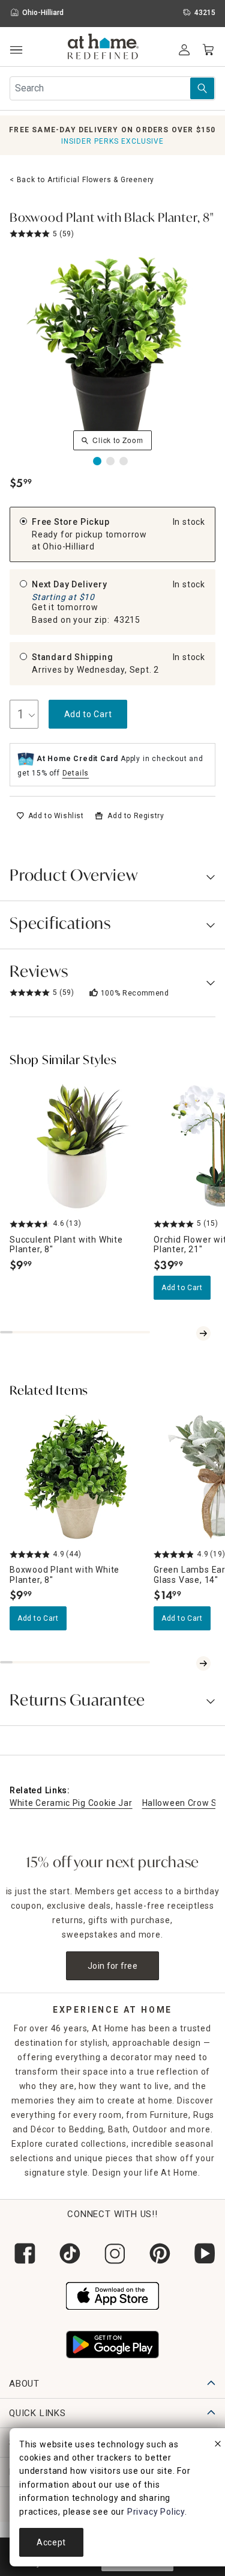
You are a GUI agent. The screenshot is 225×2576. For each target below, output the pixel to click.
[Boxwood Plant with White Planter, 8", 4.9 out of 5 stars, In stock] (77, 1476)
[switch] (50, 816)
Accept (51, 2542)
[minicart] (208, 50)
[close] (218, 2446)
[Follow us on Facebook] (22, 2253)
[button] (103, 48)
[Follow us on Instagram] (112, 2253)
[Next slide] (203, 1333)
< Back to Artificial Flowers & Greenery (82, 180)
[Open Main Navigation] (16, 50)
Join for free (112, 1966)
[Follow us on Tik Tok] (67, 2253)
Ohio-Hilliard (68, 546)
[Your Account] (184, 50)
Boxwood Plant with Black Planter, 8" (112, 219)
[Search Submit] (202, 88)
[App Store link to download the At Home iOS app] (112, 2295)
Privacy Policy (156, 2512)
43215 (127, 620)
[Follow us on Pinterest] (157, 2253)
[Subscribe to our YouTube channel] (202, 2253)
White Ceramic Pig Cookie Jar (71, 1803)
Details (76, 773)
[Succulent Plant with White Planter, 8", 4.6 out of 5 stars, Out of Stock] (77, 1146)
